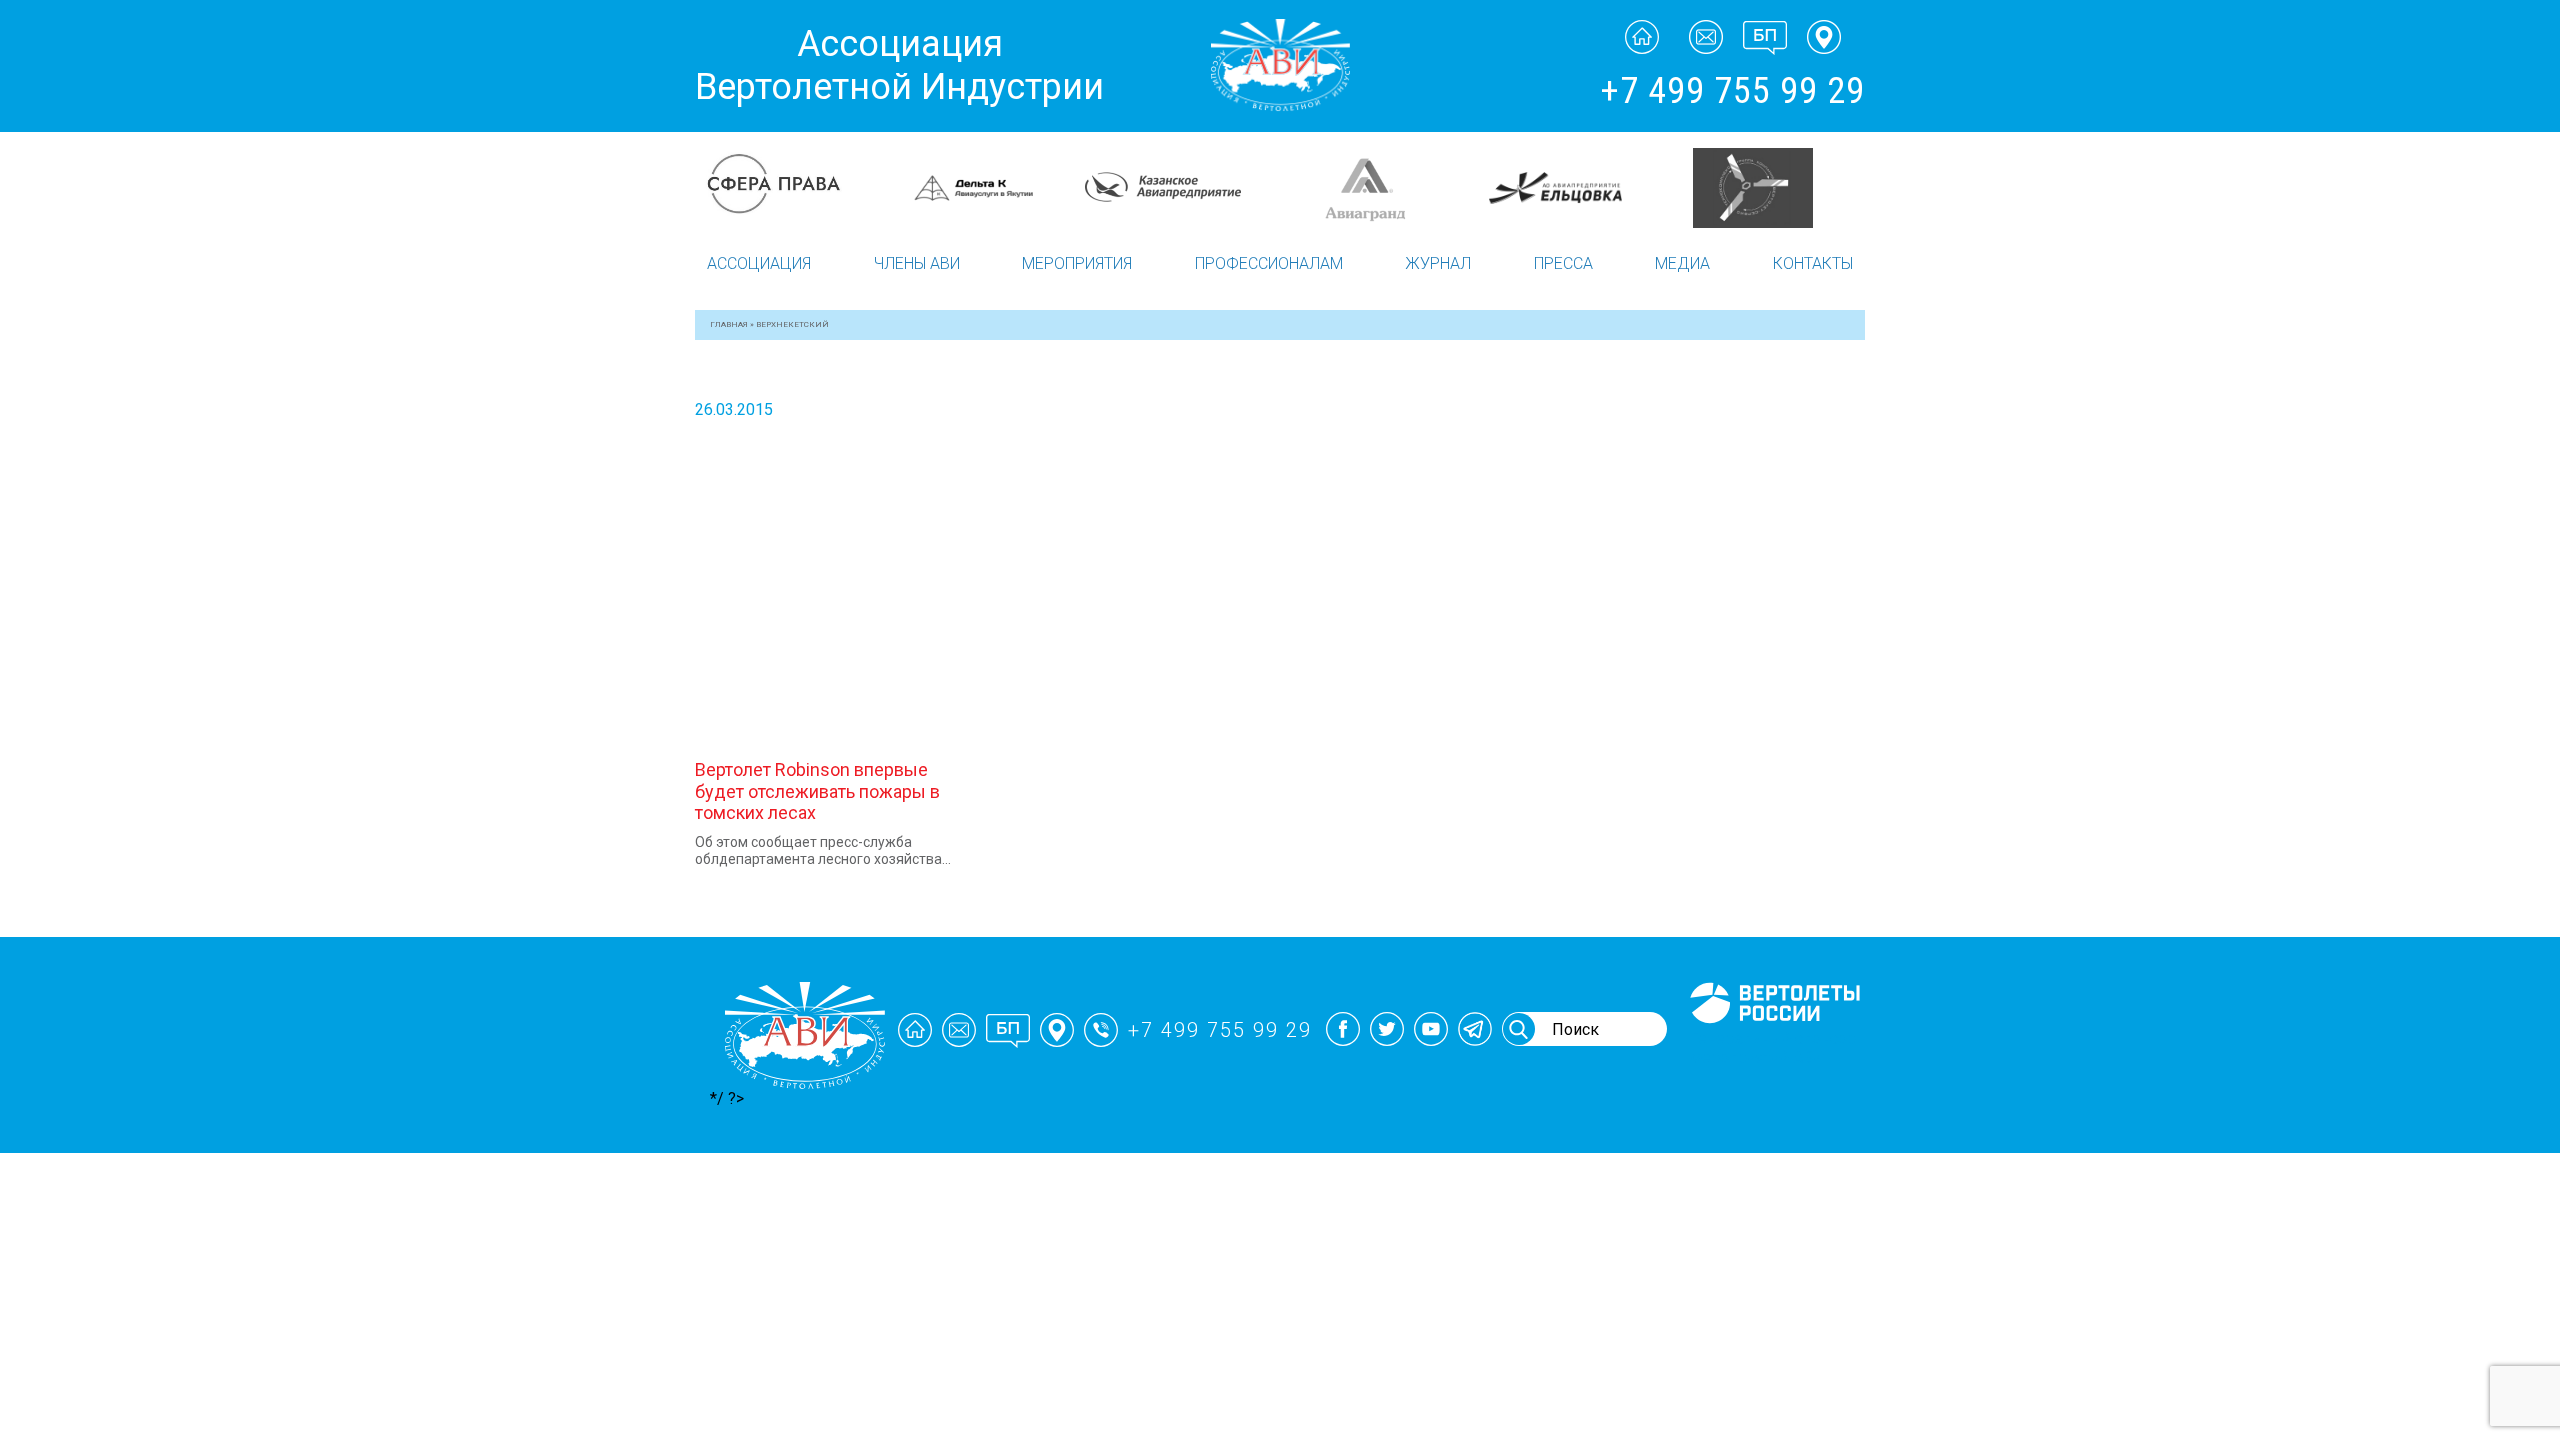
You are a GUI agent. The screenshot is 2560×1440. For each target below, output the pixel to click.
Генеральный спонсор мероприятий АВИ (1773, 1048)
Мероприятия (1077, 263)
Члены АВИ (917, 263)
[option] (792, 166)
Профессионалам (1269, 263)
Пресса (1563, 263)
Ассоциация (759, 263)
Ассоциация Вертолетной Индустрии (899, 65)
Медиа (1682, 263)
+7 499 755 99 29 (1732, 91)
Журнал (1438, 263)
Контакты (1813, 263)
